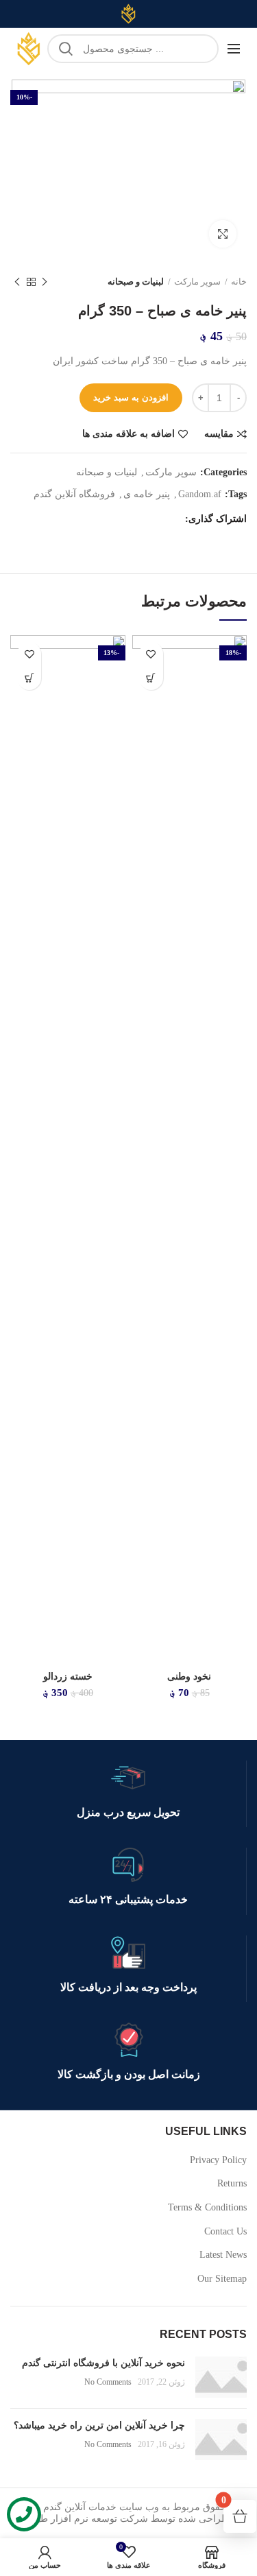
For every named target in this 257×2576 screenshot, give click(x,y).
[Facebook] (170, 519)
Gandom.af (200, 494)
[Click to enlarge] (223, 234)
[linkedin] (119, 519)
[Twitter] (153, 519)
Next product (17, 282)
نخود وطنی (189, 1677)
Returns (232, 2183)
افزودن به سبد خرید (131, 397)
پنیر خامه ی (147, 494)
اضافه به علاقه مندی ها (128, 434)
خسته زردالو (68, 1677)
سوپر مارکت (197, 282)
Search (66, 49)
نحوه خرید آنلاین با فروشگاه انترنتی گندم (103, 2363)
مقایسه (219, 434)
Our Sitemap (222, 2279)
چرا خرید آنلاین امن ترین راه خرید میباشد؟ (99, 2425)
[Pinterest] (136, 519)
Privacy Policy (218, 2160)
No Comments (108, 2382)
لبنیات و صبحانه (136, 282)
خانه (239, 282)
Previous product (45, 282)
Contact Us (225, 2231)
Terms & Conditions (207, 2207)
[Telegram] (102, 519)
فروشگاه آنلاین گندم (74, 494)
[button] (151, 678)
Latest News (223, 2255)
